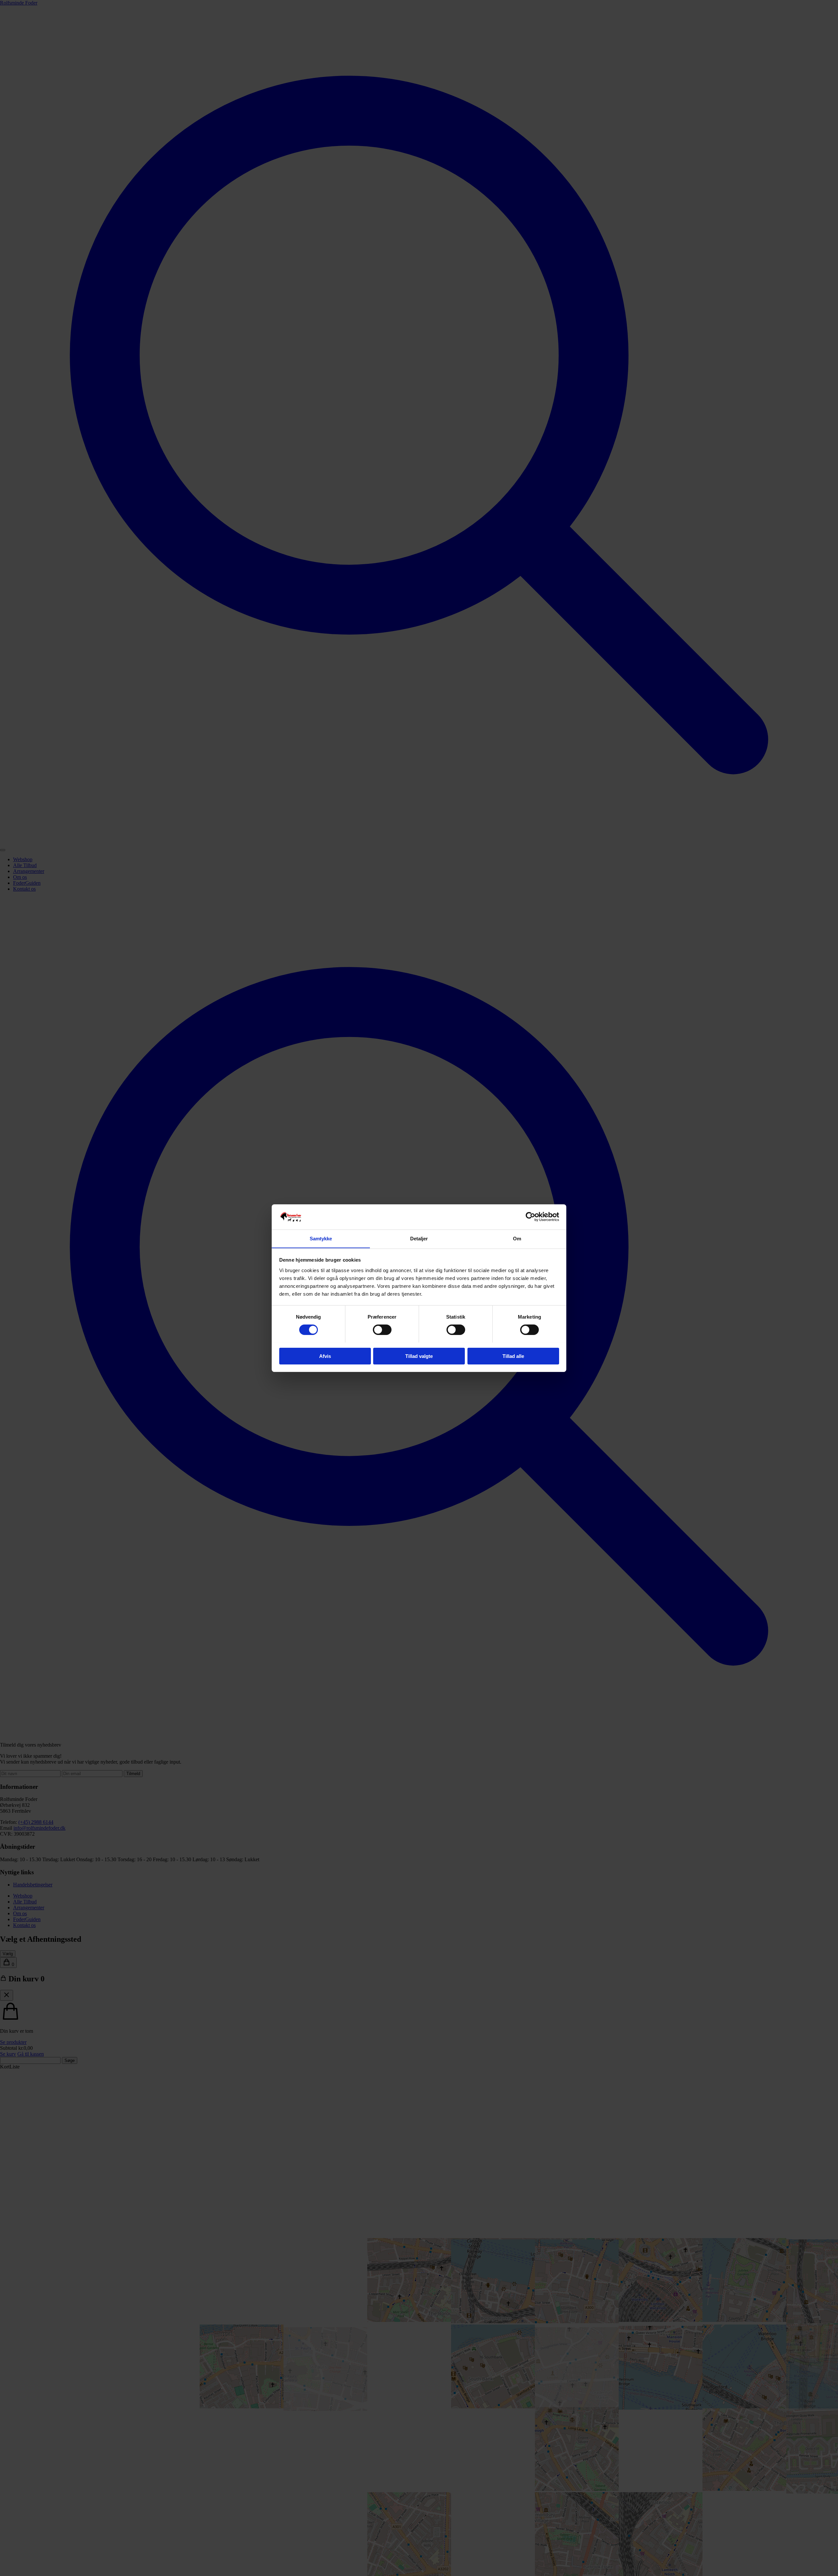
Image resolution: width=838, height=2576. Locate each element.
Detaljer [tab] (419, 1238)
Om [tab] (517, 1238)
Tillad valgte (419, 1356)
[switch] (382, 1330)
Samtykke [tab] (321, 1238)
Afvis (325, 1356)
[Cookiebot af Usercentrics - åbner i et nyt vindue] (530, 1217)
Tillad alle (513, 1356)
